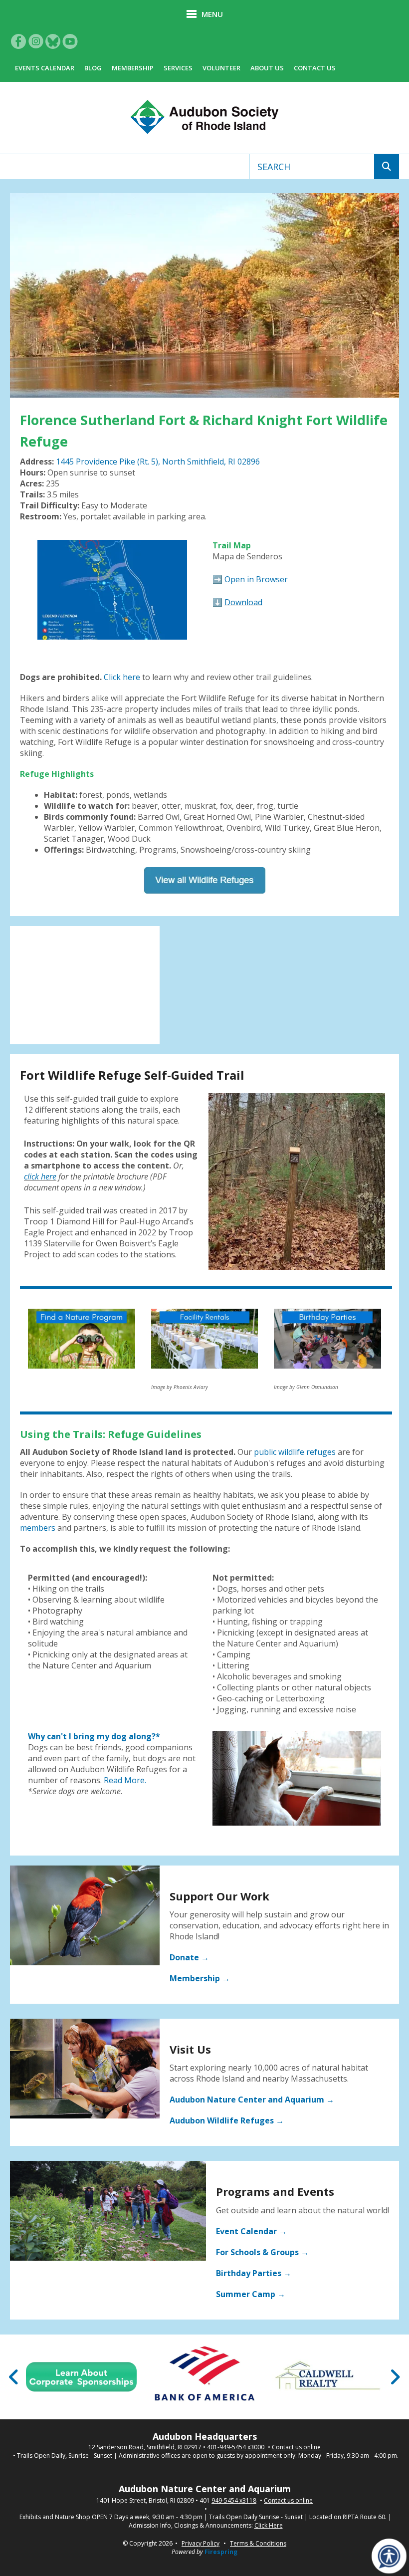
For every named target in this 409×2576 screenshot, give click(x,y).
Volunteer (221, 68)
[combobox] (312, 167)
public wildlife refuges (295, 1452)
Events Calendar (45, 68)
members (38, 1528)
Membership (133, 68)
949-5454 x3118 (234, 2501)
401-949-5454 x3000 (236, 2447)
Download (243, 602)
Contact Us (315, 68)
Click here (122, 677)
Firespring (221, 2552)
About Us (267, 68)
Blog (93, 68)
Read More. (125, 1780)
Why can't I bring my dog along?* (94, 1736)
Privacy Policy (201, 2543)
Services (178, 68)
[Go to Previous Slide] (14, 2377)
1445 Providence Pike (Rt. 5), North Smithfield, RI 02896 (158, 462)
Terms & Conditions (258, 2543)
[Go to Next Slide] (395, 2377)
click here (40, 1176)
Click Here (269, 2526)
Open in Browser (256, 579)
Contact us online (296, 2447)
